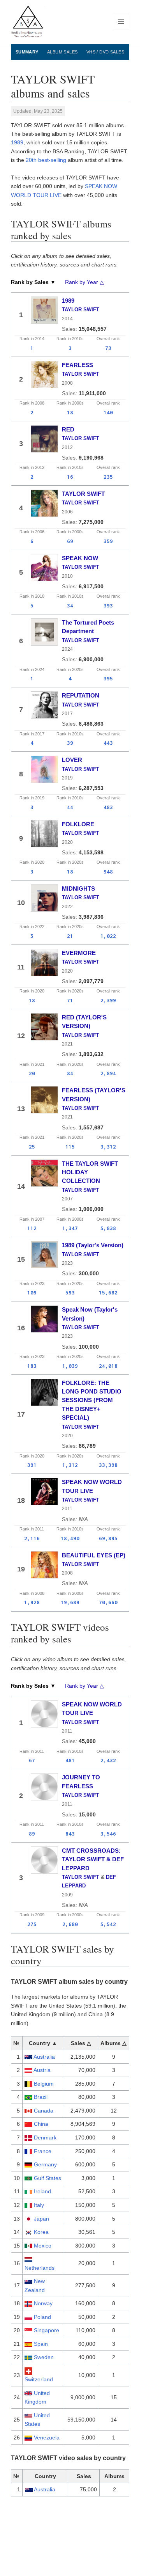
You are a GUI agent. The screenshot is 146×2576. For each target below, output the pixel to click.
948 (108, 872)
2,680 (70, 1924)
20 (32, 1073)
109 (32, 1292)
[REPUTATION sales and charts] (44, 705)
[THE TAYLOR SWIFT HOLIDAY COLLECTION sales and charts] (44, 1173)
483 (108, 807)
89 (32, 1834)
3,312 (108, 1147)
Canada (44, 2111)
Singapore (47, 2330)
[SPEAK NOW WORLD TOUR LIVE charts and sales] (44, 1714)
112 (32, 1228)
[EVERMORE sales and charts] (44, 962)
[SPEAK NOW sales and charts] (44, 568)
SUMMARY (27, 52)
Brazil (41, 2097)
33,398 (108, 1465)
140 (108, 412)
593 (70, 1292)
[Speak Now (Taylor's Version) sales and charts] (44, 1319)
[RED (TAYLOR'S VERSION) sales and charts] (44, 1027)
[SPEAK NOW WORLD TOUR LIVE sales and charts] (44, 1491)
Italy (39, 2205)
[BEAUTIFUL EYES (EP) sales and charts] (44, 1565)
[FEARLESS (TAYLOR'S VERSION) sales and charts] (44, 1100)
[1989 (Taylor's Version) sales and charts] (44, 1255)
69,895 (108, 1538)
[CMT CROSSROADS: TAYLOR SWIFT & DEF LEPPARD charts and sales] (44, 1860)
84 (70, 1073)
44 (70, 807)
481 (70, 1760)
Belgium (44, 2084)
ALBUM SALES (62, 52)
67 (32, 1760)
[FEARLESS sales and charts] (44, 375)
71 (70, 1000)
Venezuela (47, 2438)
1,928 (32, 1602)
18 (70, 412)
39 (70, 743)
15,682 (108, 1292)
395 (108, 678)
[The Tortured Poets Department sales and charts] (44, 632)
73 (108, 348)
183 (32, 1366)
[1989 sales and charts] (44, 310)
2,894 (108, 1073)
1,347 (70, 1228)
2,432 (108, 1760)
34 (70, 605)
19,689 (70, 1602)
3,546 (108, 1834)
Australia (44, 2057)
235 (108, 477)
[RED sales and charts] (44, 439)
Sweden (44, 2357)
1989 (17, 142)
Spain (41, 2344)
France (43, 2151)
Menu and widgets (121, 30)
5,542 (108, 1924)
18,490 (70, 1538)
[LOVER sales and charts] (44, 769)
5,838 (108, 1228)
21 (70, 936)
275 (32, 1924)
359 (108, 541)
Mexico (43, 2246)
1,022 (108, 936)
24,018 (108, 1366)
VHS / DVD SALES (106, 52)
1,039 (70, 1366)
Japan (41, 2219)
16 (70, 477)
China (41, 2124)
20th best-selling (46, 160)
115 (70, 1147)
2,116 (32, 1538)
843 (70, 1834)
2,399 (108, 1000)
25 (32, 1147)
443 (108, 743)
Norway (43, 2303)
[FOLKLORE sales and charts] (44, 834)
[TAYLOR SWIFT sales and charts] (44, 503)
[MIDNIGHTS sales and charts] (44, 898)
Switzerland (39, 2379)
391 (32, 1465)
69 (70, 541)
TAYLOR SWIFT (81, 310)
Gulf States (47, 2178)
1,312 (70, 1465)
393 (108, 605)
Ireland (42, 2191)
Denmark (45, 2137)
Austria (42, 2070)
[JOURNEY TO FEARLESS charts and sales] (44, 1787)
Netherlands (40, 2268)
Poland (42, 2317)
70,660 (108, 1602)
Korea (41, 2232)
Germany (45, 2164)
